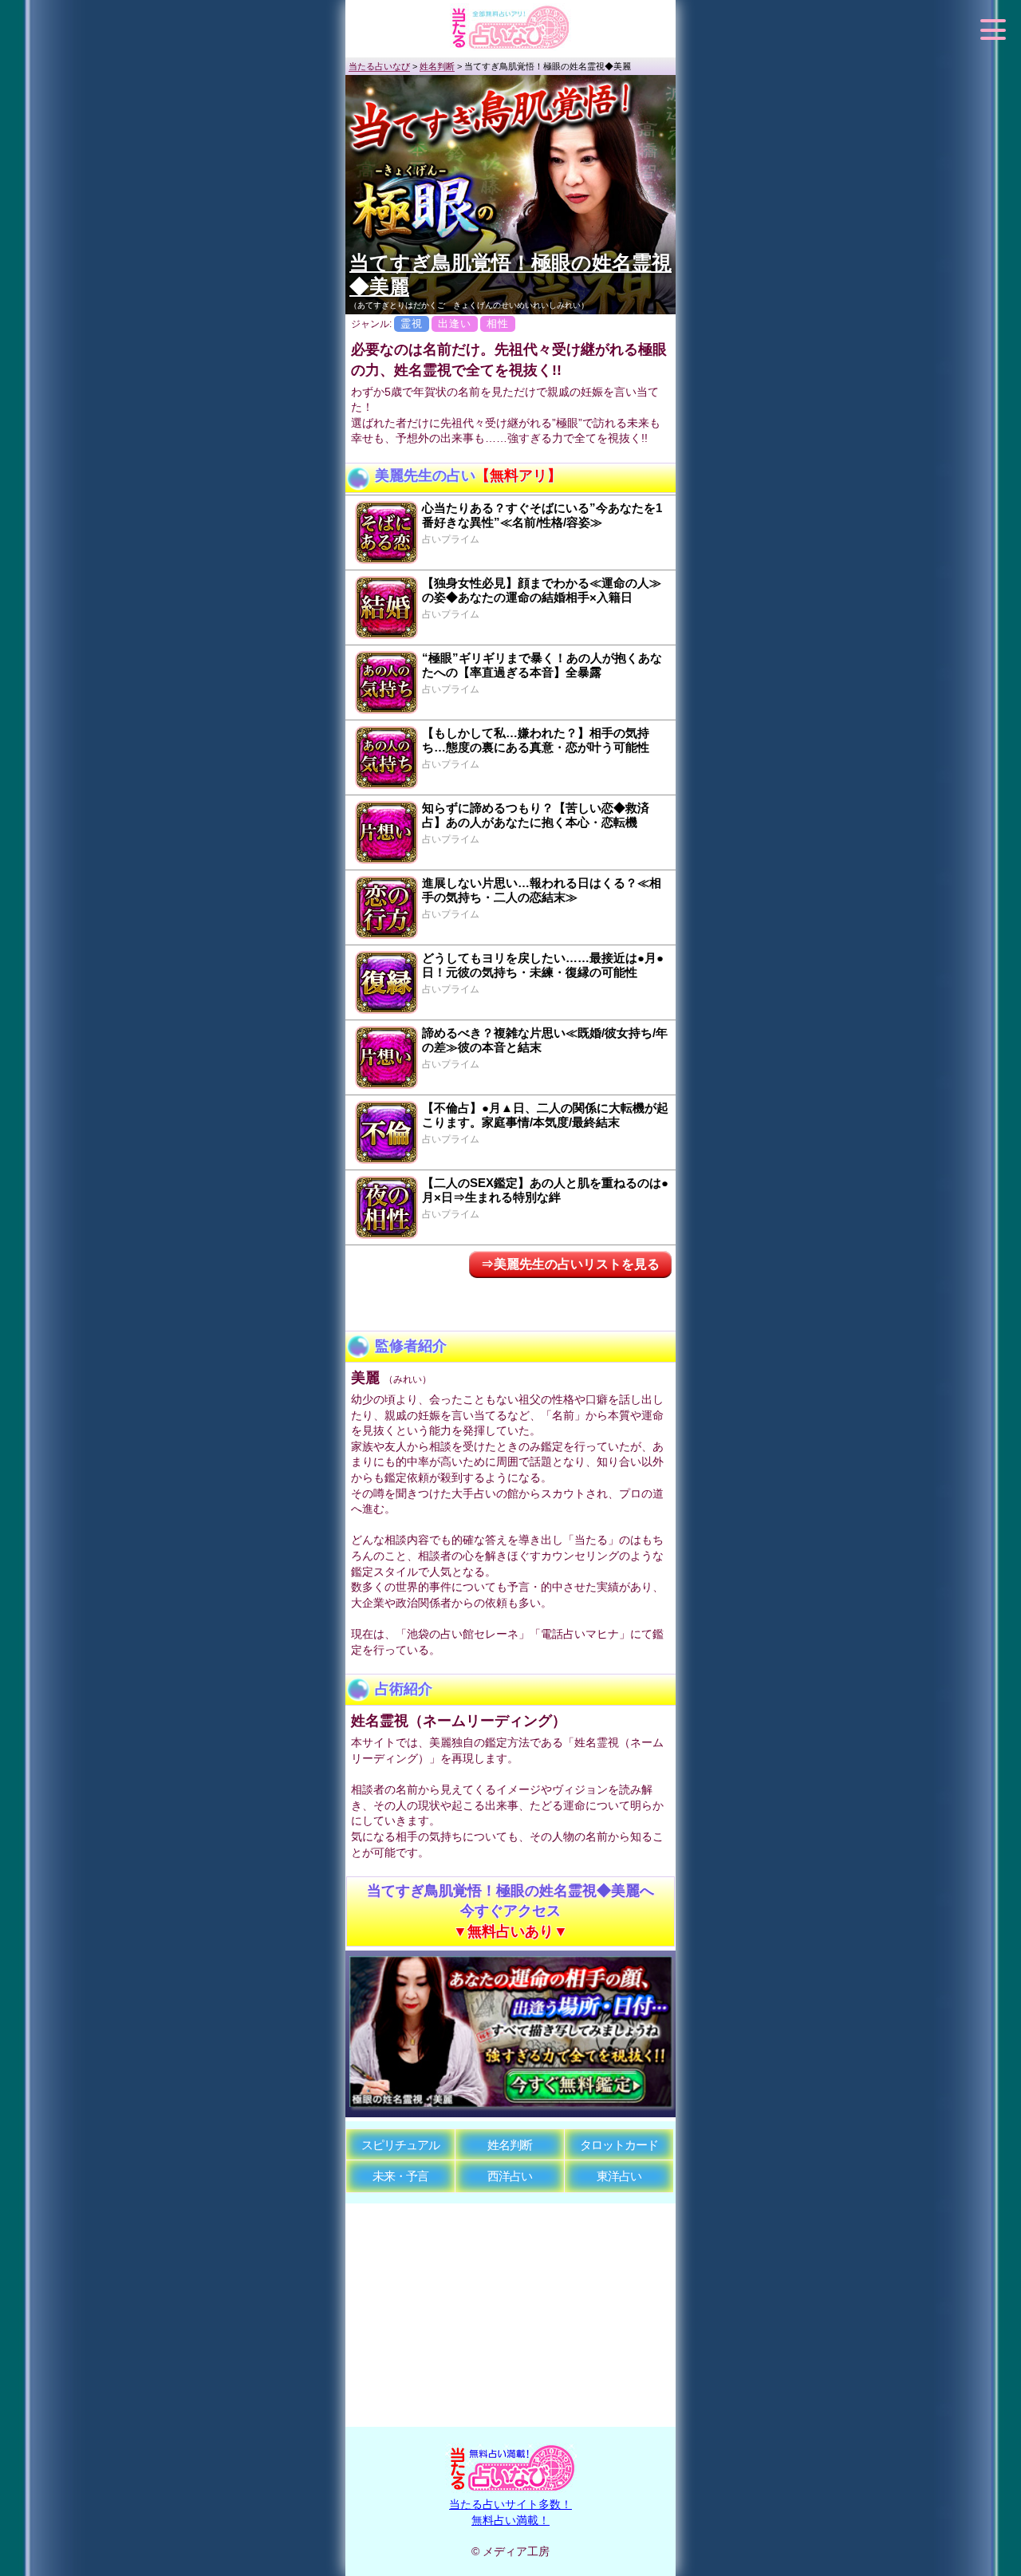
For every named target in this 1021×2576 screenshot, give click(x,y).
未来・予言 (400, 2176)
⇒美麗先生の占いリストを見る (570, 1264)
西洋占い (510, 2176)
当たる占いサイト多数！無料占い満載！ (510, 2512)
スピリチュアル (400, 2145)
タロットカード (619, 2145)
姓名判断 (510, 2145)
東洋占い (619, 2176)
